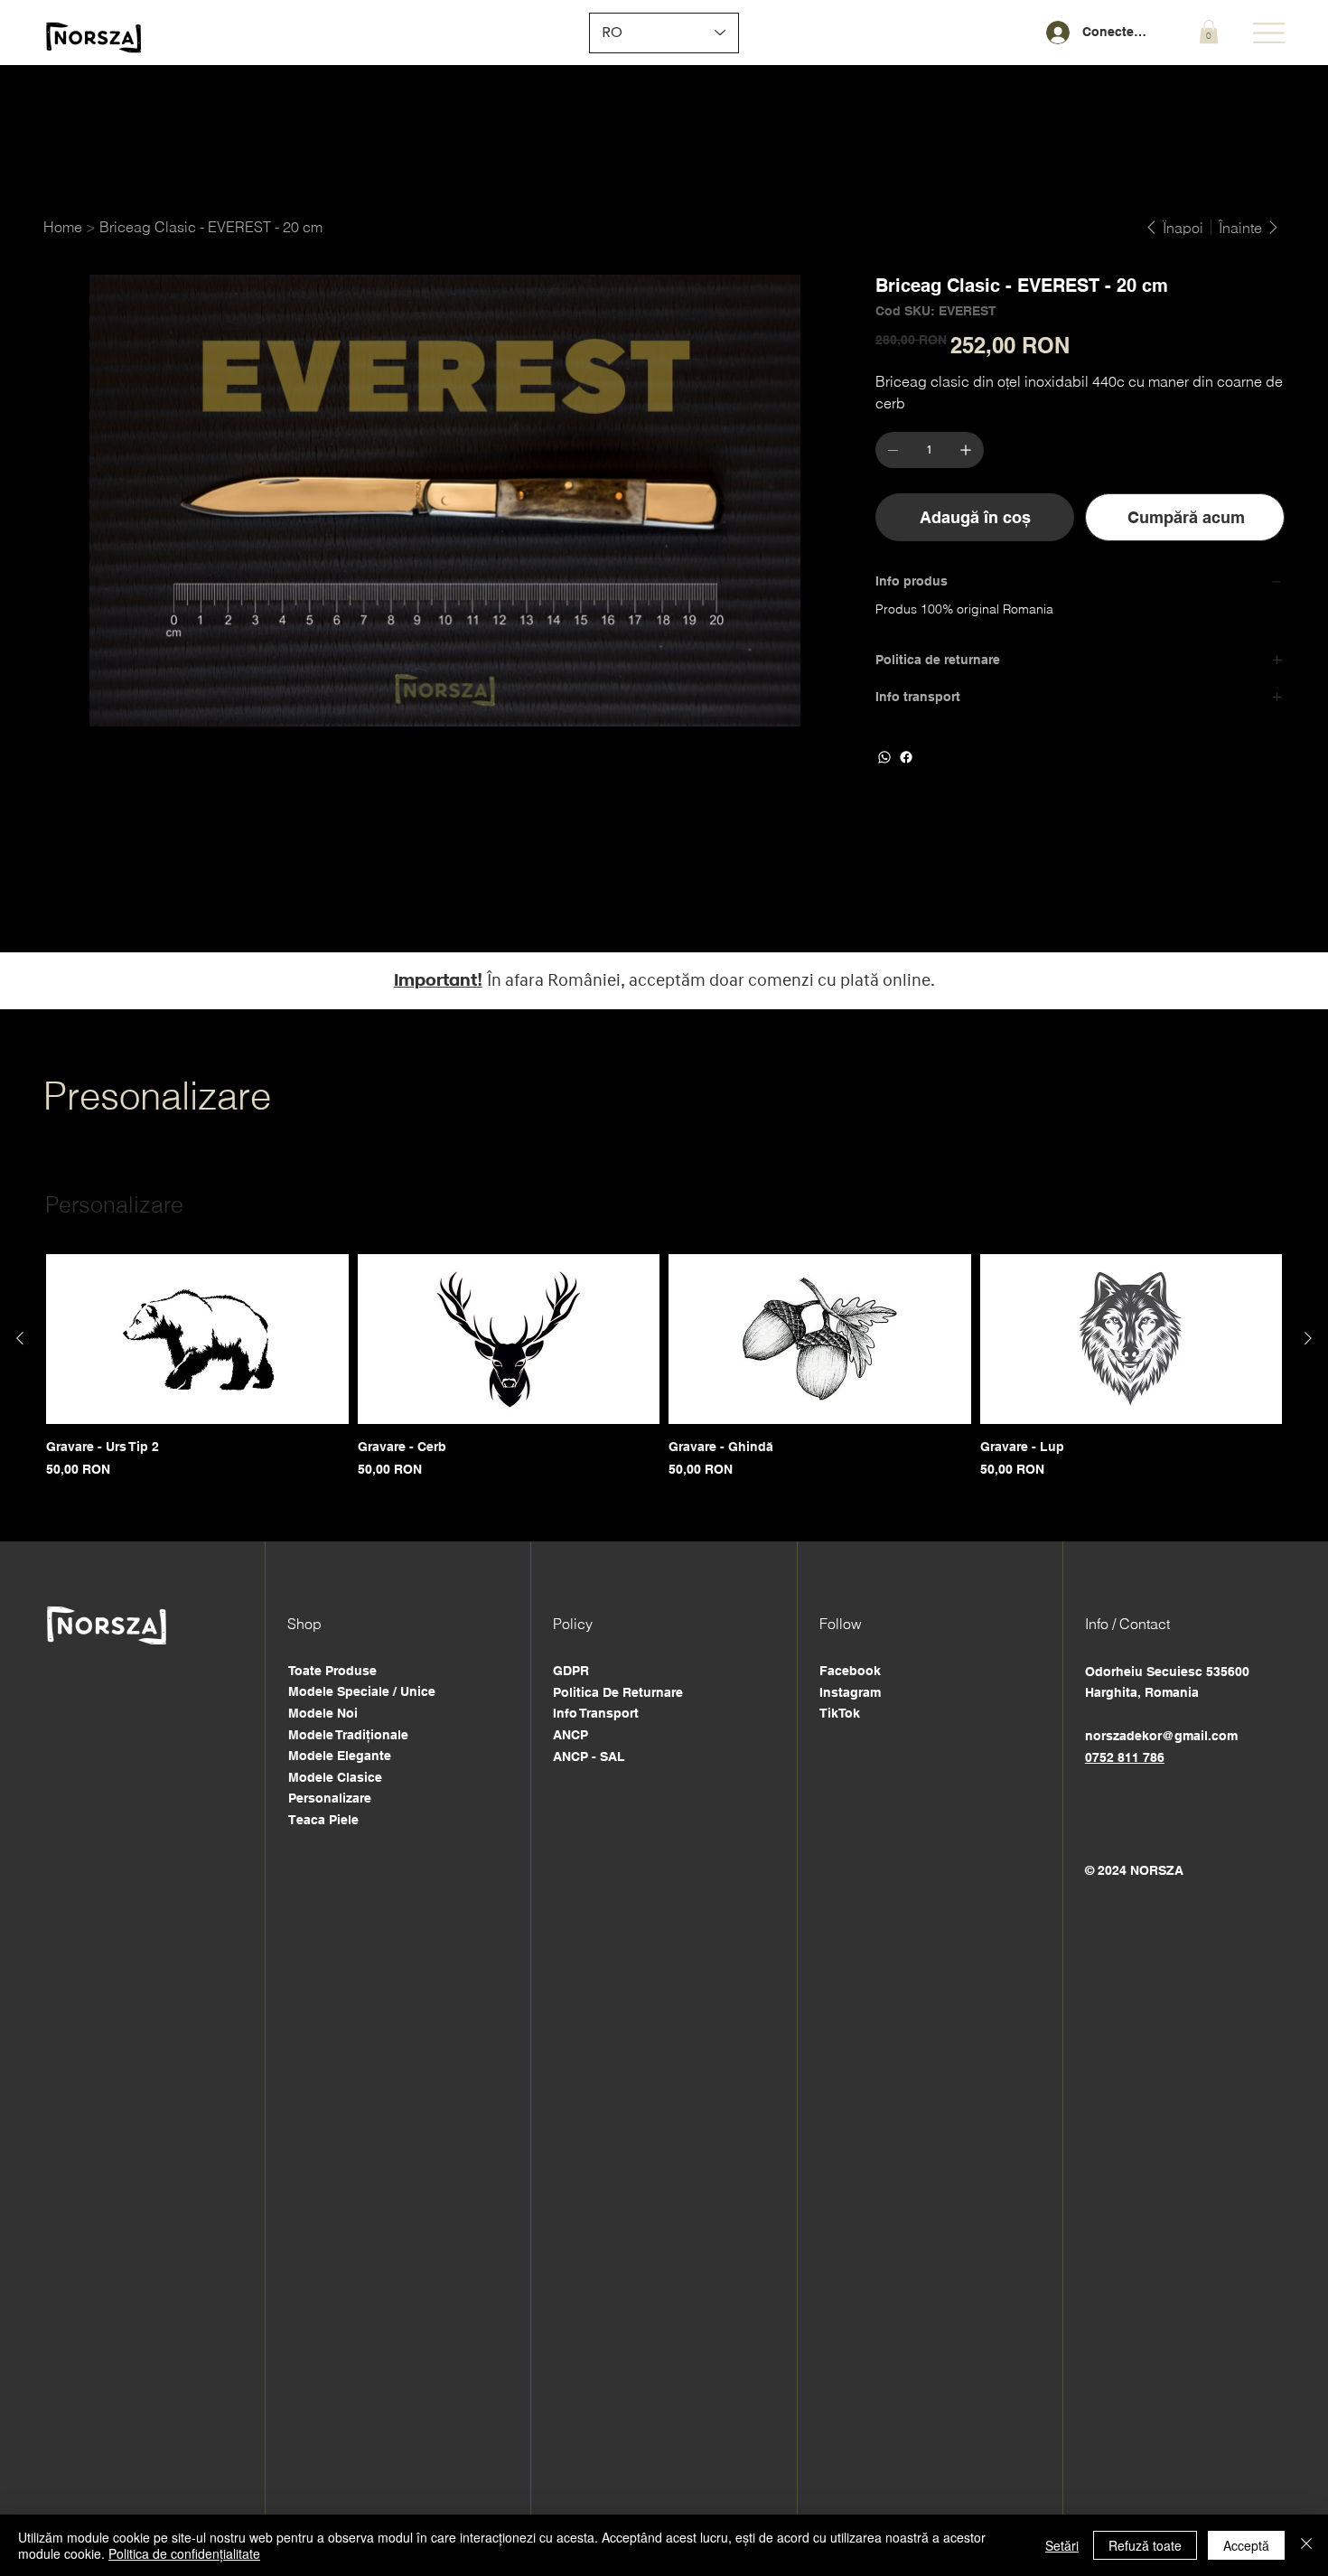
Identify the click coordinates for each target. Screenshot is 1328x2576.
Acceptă (1246, 2545)
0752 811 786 (1125, 1757)
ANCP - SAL (589, 1756)
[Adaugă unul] (966, 450)
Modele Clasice (335, 1777)
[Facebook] (906, 757)
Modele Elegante (340, 1756)
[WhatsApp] (884, 757)
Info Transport (596, 1713)
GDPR (571, 1671)
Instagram (850, 1692)
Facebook (850, 1671)
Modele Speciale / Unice (362, 1691)
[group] (664, 1367)
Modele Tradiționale (348, 1735)
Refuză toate (1145, 2545)
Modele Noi (323, 1713)
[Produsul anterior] (20, 1338)
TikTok (840, 1713)
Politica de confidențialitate (184, 2553)
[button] (1209, 32)
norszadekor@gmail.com (1161, 1736)
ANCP (570, 1735)
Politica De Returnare (618, 1692)
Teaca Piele (323, 1820)
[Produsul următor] (1308, 1338)
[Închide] (1306, 2545)
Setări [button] (1062, 2545)
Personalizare (330, 1798)
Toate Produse (332, 1671)
